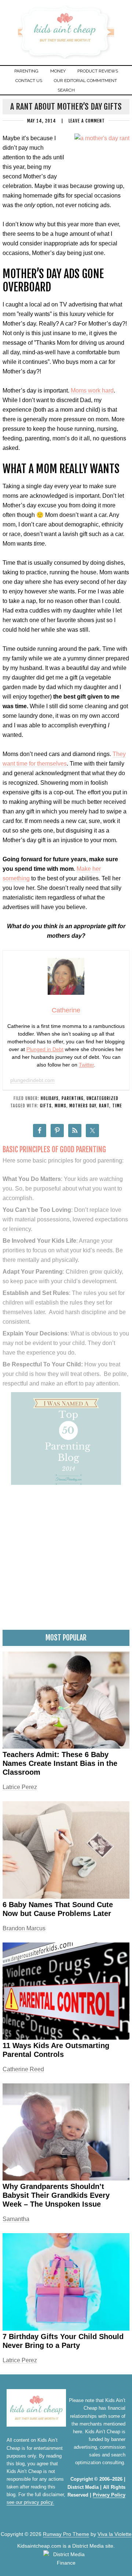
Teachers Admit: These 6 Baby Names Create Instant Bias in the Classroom (60, 1763)
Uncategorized (102, 1098)
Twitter (86, 1065)
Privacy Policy (109, 2495)
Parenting (73, 1098)
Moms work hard (92, 391)
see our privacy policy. (30, 2502)
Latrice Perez (20, 1787)
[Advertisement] (66, 1560)
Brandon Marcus (24, 1928)
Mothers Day (83, 1106)
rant (104, 1106)
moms (60, 1106)
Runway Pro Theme (66, 2534)
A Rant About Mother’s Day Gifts (66, 107)
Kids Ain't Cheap (66, 58)
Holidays (50, 1098)
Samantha (16, 2219)
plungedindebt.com (32, 1080)
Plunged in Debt (45, 1049)
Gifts (46, 1106)
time (117, 1106)
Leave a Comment (87, 121)
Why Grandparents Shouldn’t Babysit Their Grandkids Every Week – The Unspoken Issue (56, 2195)
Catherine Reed (23, 2069)
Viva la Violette (115, 2534)
